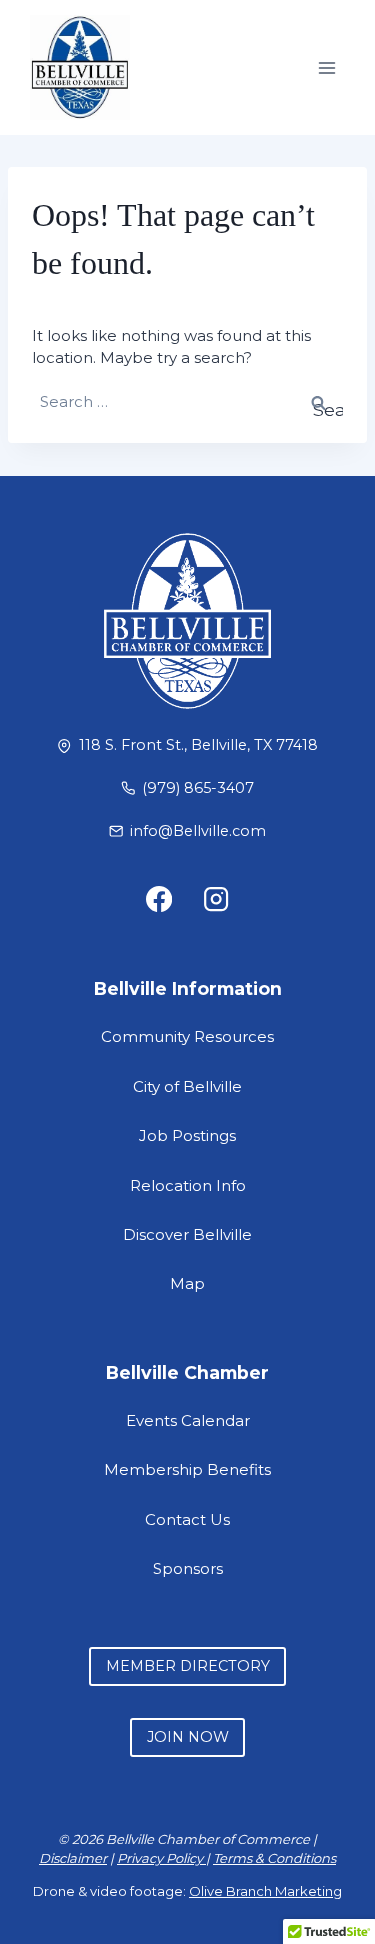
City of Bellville (187, 1086)
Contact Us (187, 1519)
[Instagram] (216, 898)
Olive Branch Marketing (265, 1891)
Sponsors (188, 1568)
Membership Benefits (187, 1469)
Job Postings (187, 1135)
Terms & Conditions (274, 1858)
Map (187, 1283)
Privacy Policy (161, 1858)
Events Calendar (188, 1420)
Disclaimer (73, 1858)
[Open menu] (326, 67)
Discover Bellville (187, 1234)
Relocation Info (188, 1185)
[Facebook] (158, 898)
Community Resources (187, 1036)
